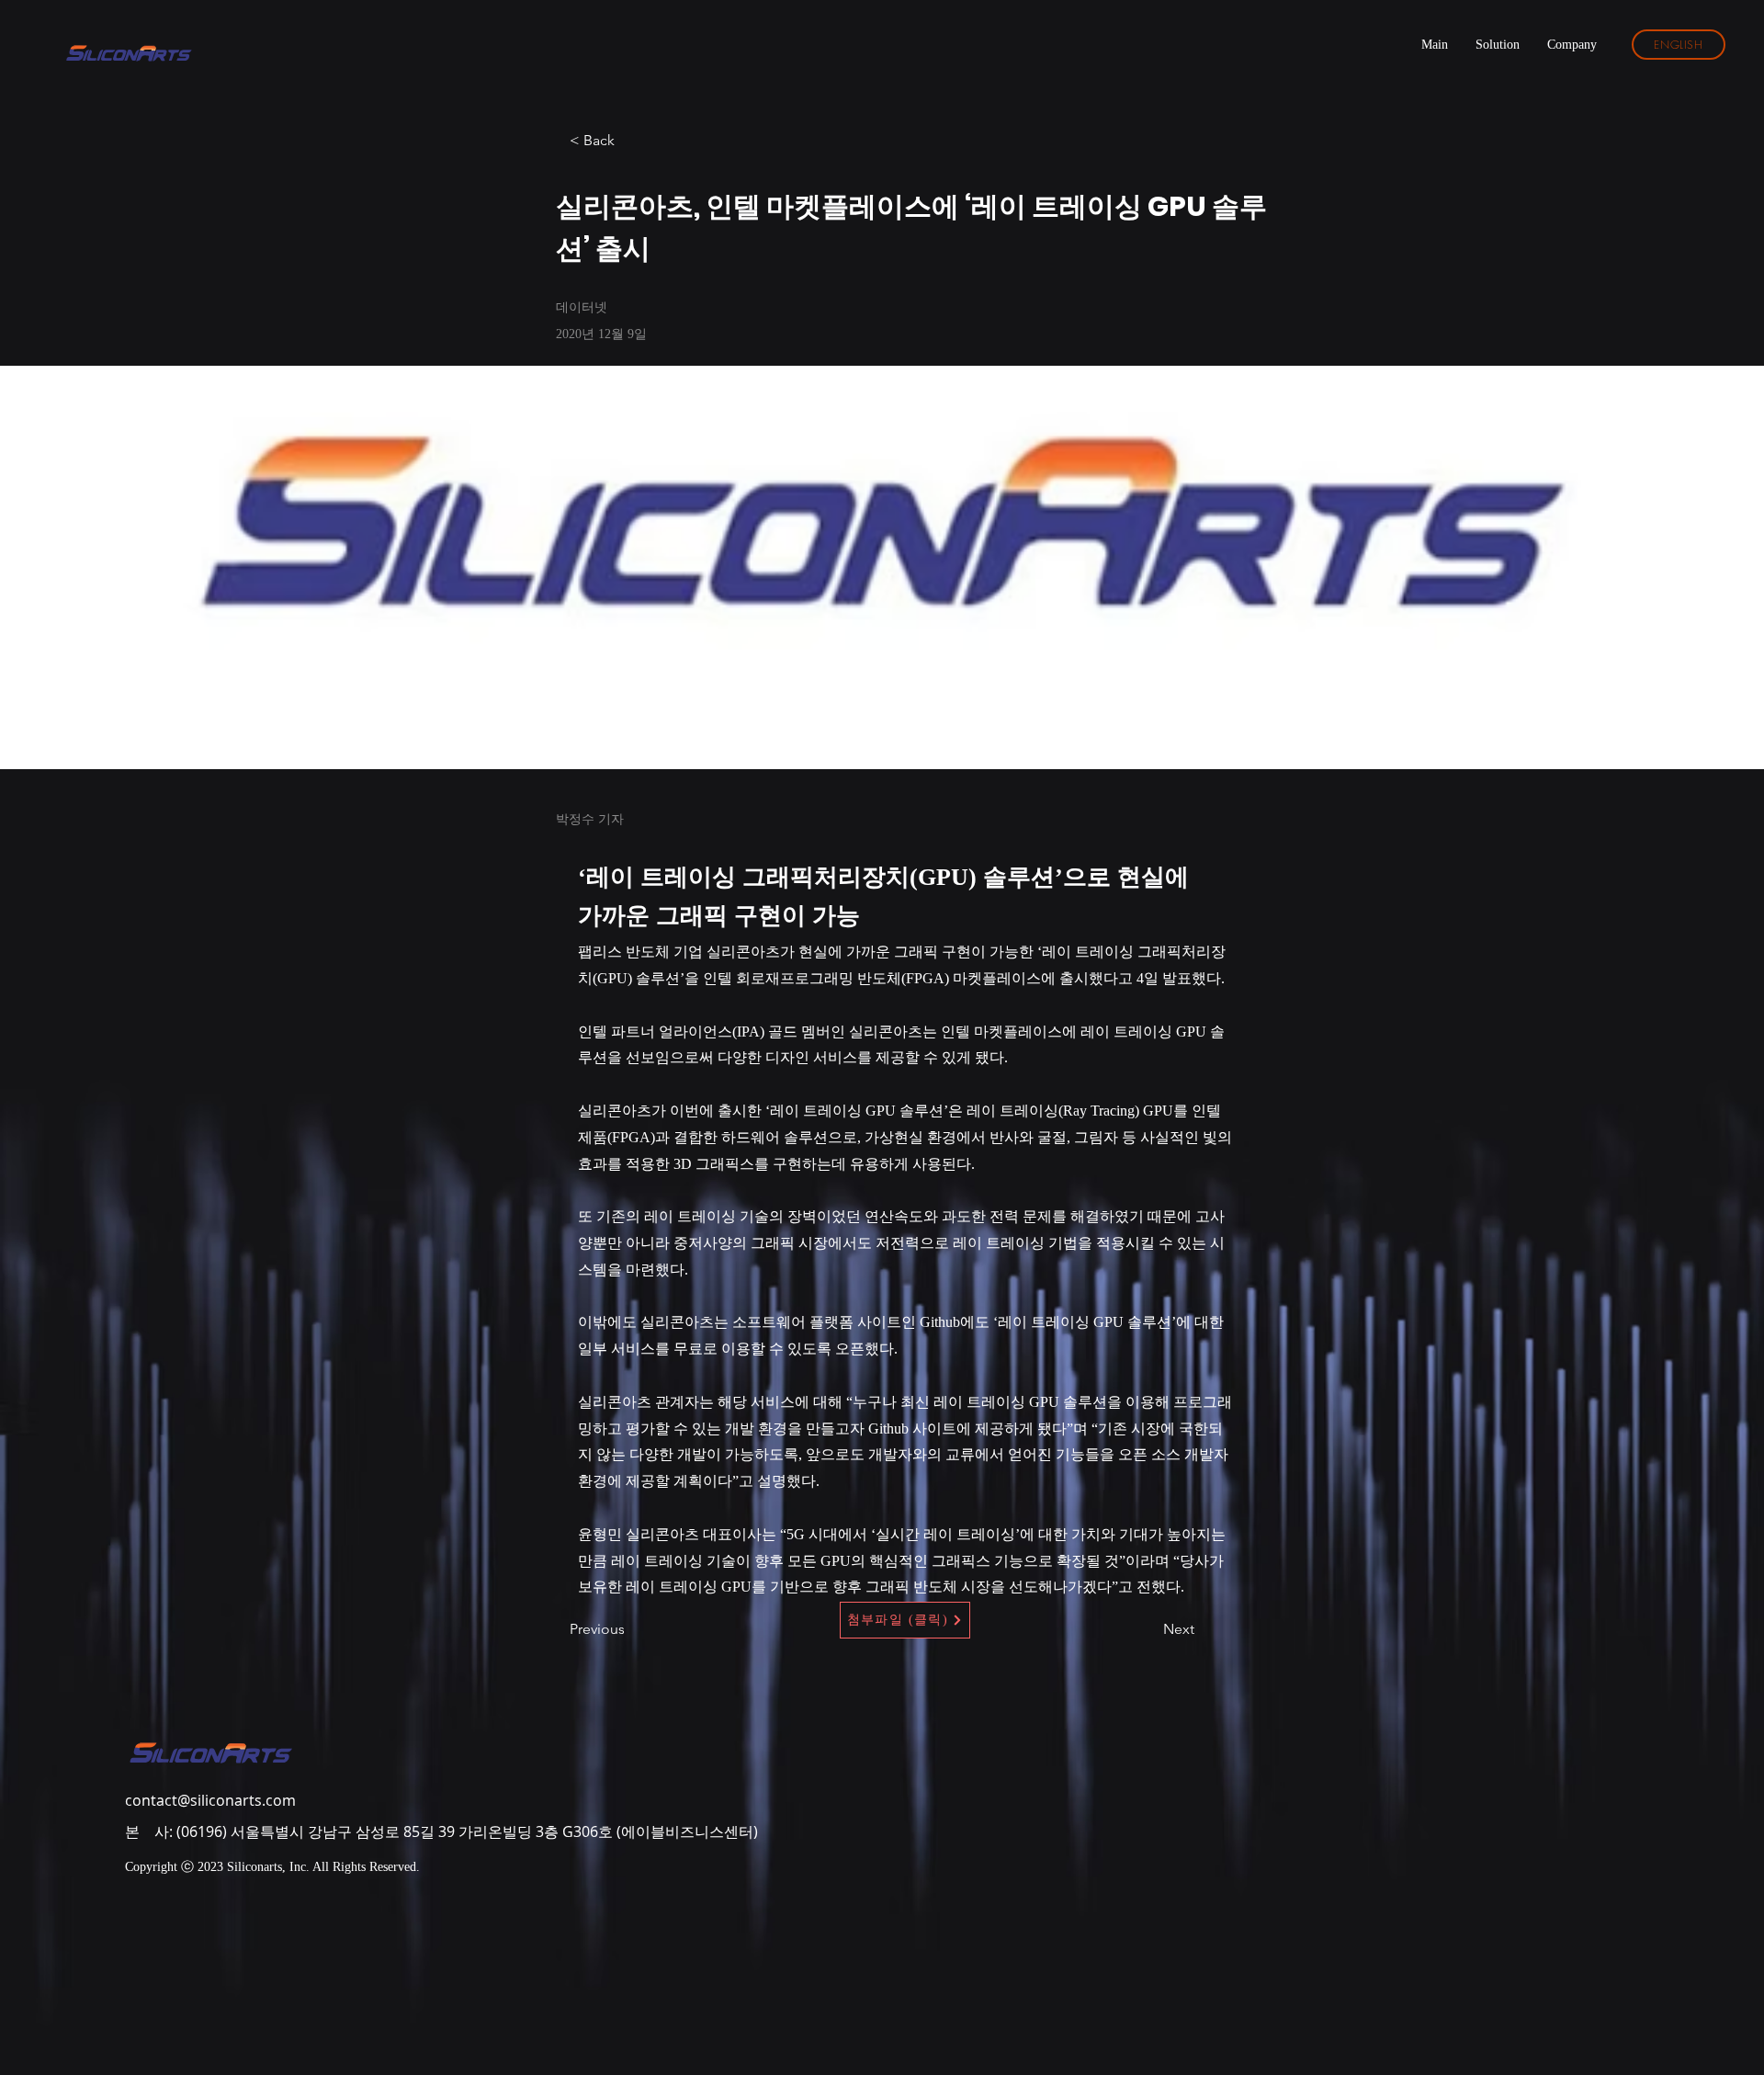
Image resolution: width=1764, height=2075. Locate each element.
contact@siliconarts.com (210, 1800)
